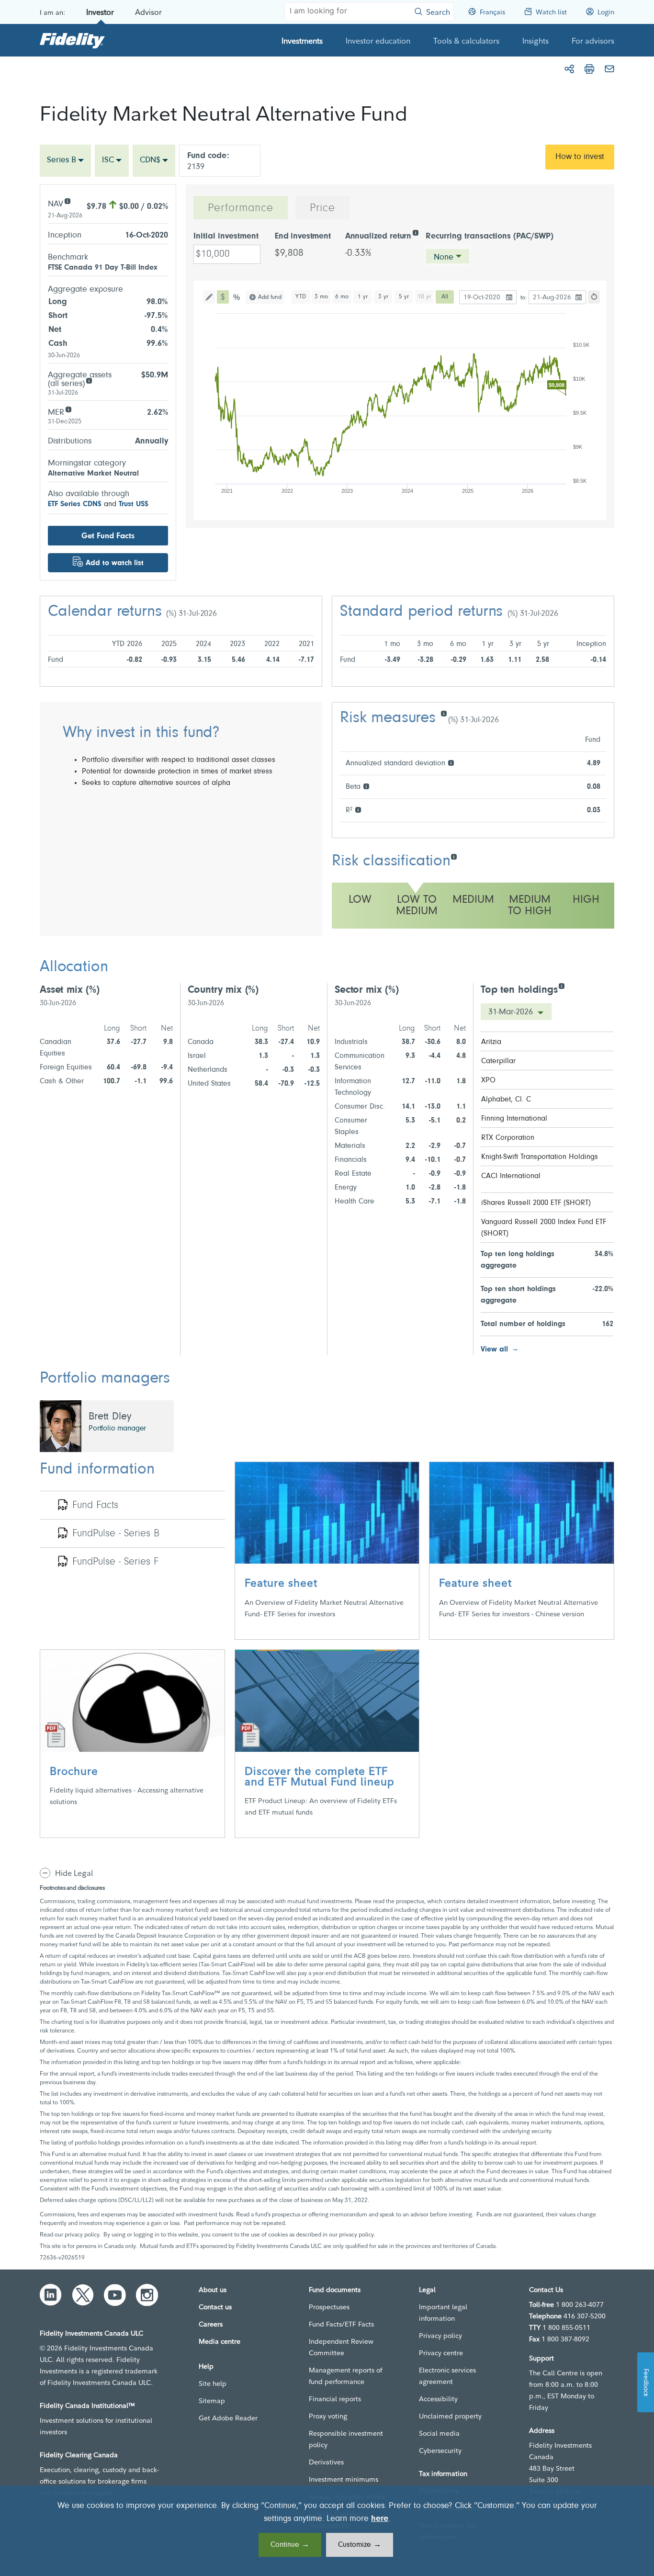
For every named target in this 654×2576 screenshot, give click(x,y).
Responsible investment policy (346, 2439)
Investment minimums (344, 2479)
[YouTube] (115, 2295)
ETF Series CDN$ (75, 504)
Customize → (360, 2545)
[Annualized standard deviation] (451, 762)
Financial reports (335, 2399)
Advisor (148, 12)
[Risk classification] (454, 856)
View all (494, 1350)
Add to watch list (115, 563)
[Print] (589, 69)
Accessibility (438, 2399)
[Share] (569, 69)
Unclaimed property (450, 2416)
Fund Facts (95, 1506)
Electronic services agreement (447, 2376)
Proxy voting (328, 2416)
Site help (213, 2383)
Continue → (290, 2545)
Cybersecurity (440, 2451)
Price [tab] (322, 208)
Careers (211, 2324)
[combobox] (65, 161)
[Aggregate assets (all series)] (89, 380)
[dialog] (327, 2531)
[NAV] (67, 200)
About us (213, 2290)
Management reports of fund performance (345, 2376)
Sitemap (212, 2401)
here (380, 2519)
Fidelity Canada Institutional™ (87, 2406)
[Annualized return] (415, 232)
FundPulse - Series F (115, 1562)
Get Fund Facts (108, 536)
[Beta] (366, 786)
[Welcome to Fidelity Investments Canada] (72, 40)
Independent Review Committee (341, 2347)
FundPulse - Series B (116, 1534)
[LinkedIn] (51, 2295)
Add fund (270, 297)
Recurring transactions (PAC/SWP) (490, 237)
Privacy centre (441, 2353)
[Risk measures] (444, 713)
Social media (439, 2433)
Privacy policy (440, 2336)
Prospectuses (329, 2307)
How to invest (580, 157)
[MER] (68, 409)
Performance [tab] (241, 208)
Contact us (215, 2307)
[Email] (609, 69)
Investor (100, 12)
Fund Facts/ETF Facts (341, 2324)
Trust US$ (134, 504)
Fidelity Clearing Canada (79, 2455)
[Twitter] (83, 2295)
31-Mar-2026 (512, 1012)
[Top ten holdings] (561, 985)
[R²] (358, 809)
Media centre (220, 2341)
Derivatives (326, 2462)
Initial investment (226, 237)
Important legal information (443, 2313)
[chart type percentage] (237, 297)
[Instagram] (147, 2295)
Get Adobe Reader (228, 2418)
